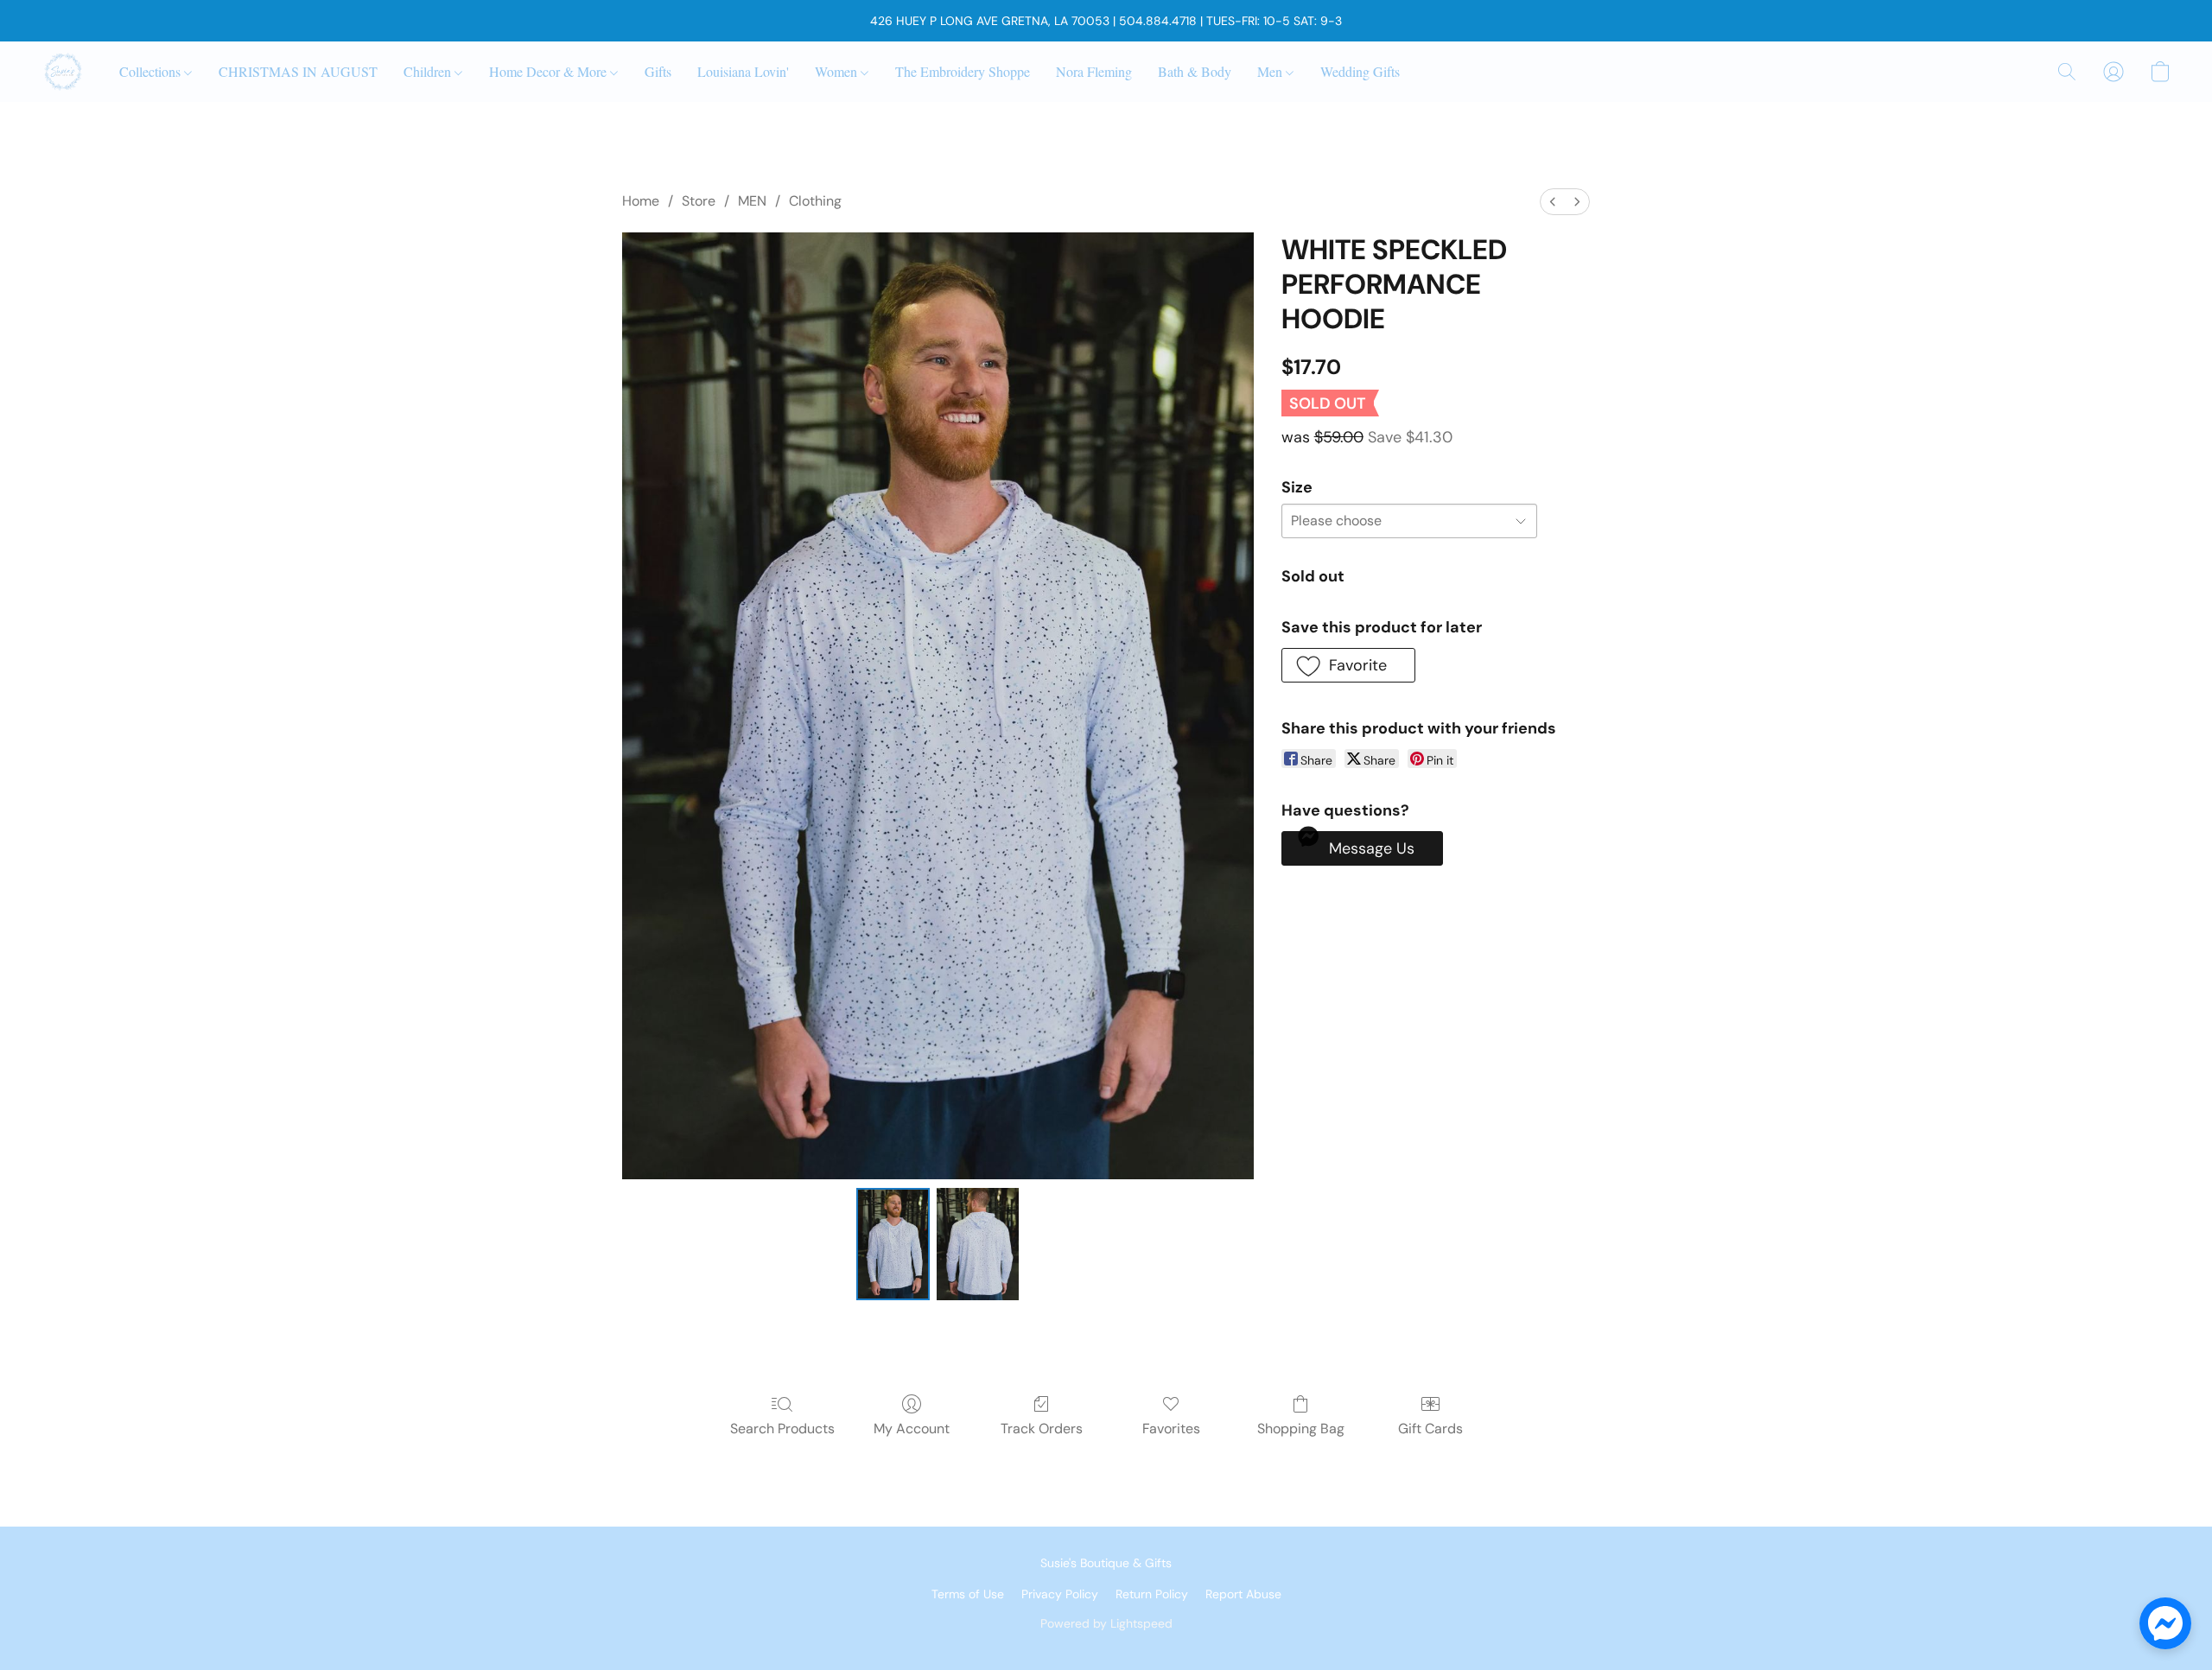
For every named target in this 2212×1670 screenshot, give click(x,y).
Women (838, 71)
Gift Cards (1430, 1429)
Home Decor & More (550, 71)
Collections (152, 71)
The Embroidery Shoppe (963, 71)
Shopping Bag (1301, 1429)
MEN (752, 201)
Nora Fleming (1094, 71)
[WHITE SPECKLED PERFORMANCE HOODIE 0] (893, 1244)
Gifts (658, 71)
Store (699, 201)
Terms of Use (968, 1594)
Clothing (815, 201)
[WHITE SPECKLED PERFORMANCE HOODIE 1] (978, 1244)
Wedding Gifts (1360, 71)
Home (641, 201)
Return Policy (1152, 1594)
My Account (912, 1429)
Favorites (1171, 1429)
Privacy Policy (1060, 1594)
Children (429, 71)
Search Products (782, 1429)
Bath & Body (1195, 71)
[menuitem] (1553, 202)
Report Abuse (1243, 1594)
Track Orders (1042, 1429)
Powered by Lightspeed (1106, 1623)
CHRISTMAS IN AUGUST (298, 71)
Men (1271, 71)
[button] (63, 72)
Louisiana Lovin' (743, 71)
